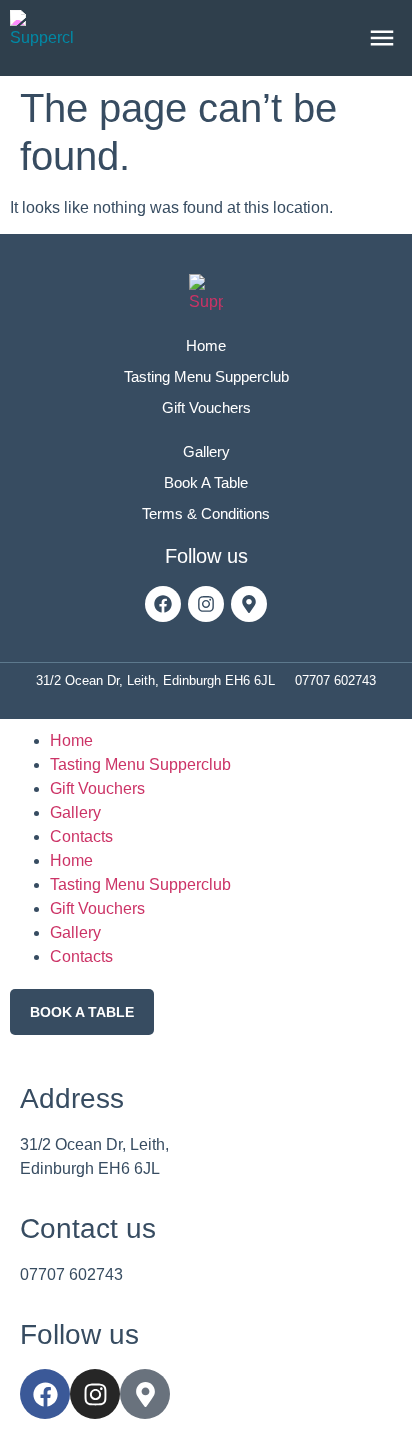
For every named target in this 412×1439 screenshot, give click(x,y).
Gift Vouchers (97, 788)
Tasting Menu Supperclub (140, 764)
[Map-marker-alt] (249, 604)
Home (71, 740)
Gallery (75, 812)
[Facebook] (163, 604)
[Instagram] (206, 604)
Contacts (81, 836)
